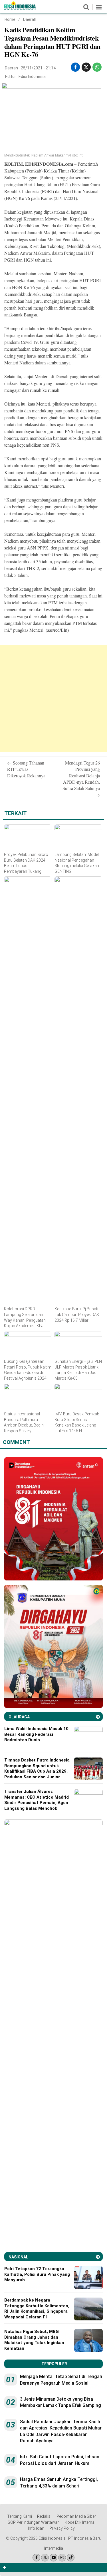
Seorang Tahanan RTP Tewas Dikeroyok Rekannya (26, 769)
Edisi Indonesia (32, 77)
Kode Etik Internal (80, 2522)
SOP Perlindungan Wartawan (34, 2522)
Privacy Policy (62, 2528)
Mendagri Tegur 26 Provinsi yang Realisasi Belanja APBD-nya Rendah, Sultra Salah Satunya (81, 779)
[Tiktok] (71, 2558)
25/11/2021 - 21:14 (38, 68)
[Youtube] (53, 2558)
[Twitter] (45, 2558)
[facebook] (75, 67)
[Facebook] (36, 2558)
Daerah (30, 19)
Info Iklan (36, 2528)
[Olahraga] (98, 1717)
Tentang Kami (20, 2516)
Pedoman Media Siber (76, 2516)
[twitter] (86, 67)
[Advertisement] (53, 698)
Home (10, 19)
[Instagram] (62, 2558)
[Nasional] (98, 2257)
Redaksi (44, 2516)
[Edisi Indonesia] (20, 9)
